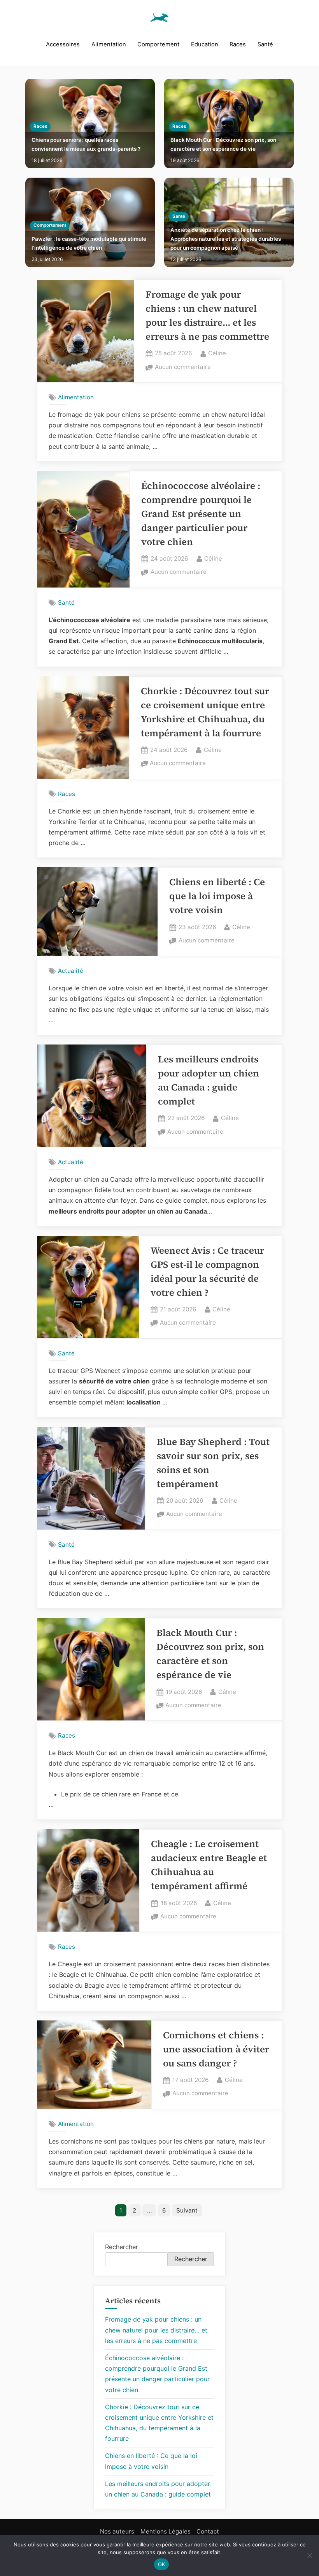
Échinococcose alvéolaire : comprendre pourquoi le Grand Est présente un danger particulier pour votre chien (201, 514)
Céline (217, 353)
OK (162, 2564)
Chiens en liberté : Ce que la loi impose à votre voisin (217, 896)
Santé (265, 44)
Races (238, 44)
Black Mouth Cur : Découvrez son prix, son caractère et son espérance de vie (223, 144)
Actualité (71, 971)
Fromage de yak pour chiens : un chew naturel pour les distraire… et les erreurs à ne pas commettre (156, 2330)
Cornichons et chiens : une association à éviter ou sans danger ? (216, 2049)
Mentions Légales (166, 2531)
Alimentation (109, 44)
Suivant (187, 2210)
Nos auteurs (117, 2531)
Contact (208, 2531)
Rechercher (122, 2247)
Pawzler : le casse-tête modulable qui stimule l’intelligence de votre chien (89, 243)
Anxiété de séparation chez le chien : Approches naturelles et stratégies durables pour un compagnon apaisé (226, 239)
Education (205, 44)
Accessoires (63, 44)
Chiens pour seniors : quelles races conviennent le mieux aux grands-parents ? (86, 144)
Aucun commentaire (183, 368)
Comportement (158, 44)
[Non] (309, 2555)
